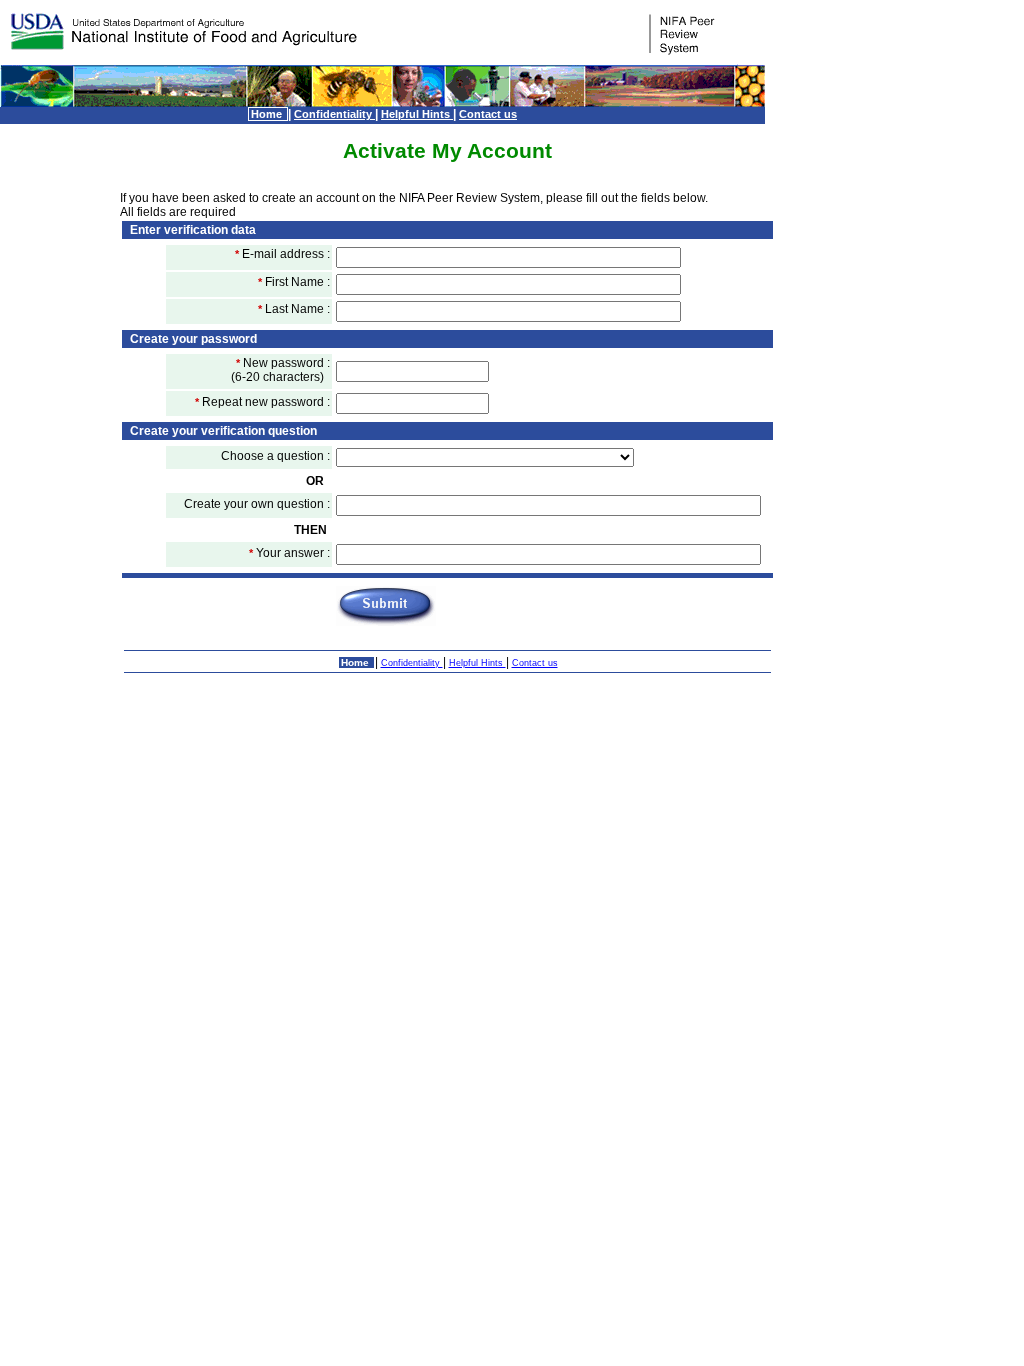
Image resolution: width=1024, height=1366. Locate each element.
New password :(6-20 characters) (280, 370)
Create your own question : (257, 504)
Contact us (488, 114)
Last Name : (294, 309)
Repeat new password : (262, 402)
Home (268, 114)
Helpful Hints (417, 114)
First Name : (294, 282)
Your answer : (289, 553)
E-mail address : (282, 254)
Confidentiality (334, 114)
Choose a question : (275, 456)
